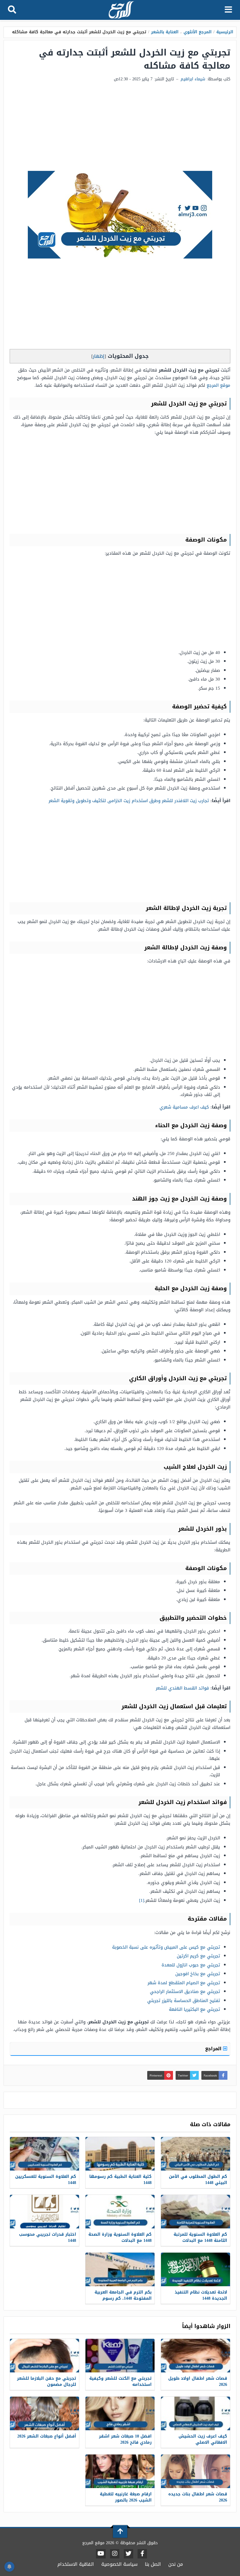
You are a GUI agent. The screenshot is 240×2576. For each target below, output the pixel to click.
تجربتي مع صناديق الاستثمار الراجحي (185, 1992)
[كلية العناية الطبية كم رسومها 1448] (120, 2154)
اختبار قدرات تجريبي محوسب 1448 (48, 2237)
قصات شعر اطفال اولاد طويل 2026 (198, 2381)
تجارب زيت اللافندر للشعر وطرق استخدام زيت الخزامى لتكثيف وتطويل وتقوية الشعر (129, 801)
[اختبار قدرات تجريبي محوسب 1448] (44, 2212)
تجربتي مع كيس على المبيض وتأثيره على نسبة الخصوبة (166, 1947)
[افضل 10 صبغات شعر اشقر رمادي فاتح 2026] (120, 2413)
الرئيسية (225, 32)
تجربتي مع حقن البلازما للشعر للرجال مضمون (47, 2381)
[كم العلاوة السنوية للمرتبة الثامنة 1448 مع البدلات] (196, 2212)
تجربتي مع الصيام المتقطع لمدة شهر (184, 1983)
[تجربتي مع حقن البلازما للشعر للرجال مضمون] (44, 2356)
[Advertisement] (120, 127)
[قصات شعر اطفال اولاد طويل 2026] (196, 2356)
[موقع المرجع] (121, 10)
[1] (142, 1900)
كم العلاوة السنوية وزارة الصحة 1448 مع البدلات (120, 2237)
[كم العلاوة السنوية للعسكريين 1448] (44, 2154)
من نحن (176, 2564)
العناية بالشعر (165, 32)
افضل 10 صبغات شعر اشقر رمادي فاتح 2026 (125, 2439)
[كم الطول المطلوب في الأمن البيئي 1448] (196, 2154)
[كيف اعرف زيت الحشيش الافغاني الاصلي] (196, 2413)
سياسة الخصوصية (119, 2564)
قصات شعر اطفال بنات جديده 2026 (198, 2497)
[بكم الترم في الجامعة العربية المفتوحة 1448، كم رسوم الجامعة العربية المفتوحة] (120, 2269)
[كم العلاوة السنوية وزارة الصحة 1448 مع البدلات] (120, 2212)
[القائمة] (228, 10)
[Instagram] (115, 2554)
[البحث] (12, 10)
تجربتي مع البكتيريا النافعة (194, 2009)
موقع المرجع (218, 385)
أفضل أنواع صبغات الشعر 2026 (47, 2436)
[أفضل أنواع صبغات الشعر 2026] (44, 2413)
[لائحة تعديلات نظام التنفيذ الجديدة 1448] (196, 2269)
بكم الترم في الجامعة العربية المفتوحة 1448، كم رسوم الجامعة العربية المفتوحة (123, 2298)
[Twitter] (128, 2554)
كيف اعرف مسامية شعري (184, 1107)
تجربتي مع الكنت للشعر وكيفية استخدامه (120, 2381)
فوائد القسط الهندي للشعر (182, 1688)
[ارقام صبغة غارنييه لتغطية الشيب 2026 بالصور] (120, 2471)
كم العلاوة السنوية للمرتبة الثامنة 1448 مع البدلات (200, 2237)
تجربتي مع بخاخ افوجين (198, 1974)
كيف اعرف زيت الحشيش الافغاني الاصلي (203, 2439)
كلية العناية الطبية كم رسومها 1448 (120, 2180)
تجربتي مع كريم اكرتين (198, 1956)
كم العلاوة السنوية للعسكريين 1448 (46, 2180)
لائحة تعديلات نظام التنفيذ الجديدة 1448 (201, 2295)
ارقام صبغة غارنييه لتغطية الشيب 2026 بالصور (126, 2497)
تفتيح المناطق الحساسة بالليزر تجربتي (184, 2001)
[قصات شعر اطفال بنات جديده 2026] (196, 2471)
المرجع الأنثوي (198, 32)
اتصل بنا (153, 2564)
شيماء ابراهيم (193, 79)
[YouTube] (101, 2554)
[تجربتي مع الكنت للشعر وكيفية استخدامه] (120, 2356)
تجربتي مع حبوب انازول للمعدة (191, 1965)
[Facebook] (142, 2554)
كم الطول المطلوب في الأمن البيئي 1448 (198, 2180)
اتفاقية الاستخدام (76, 2564)
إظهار (99, 356)
